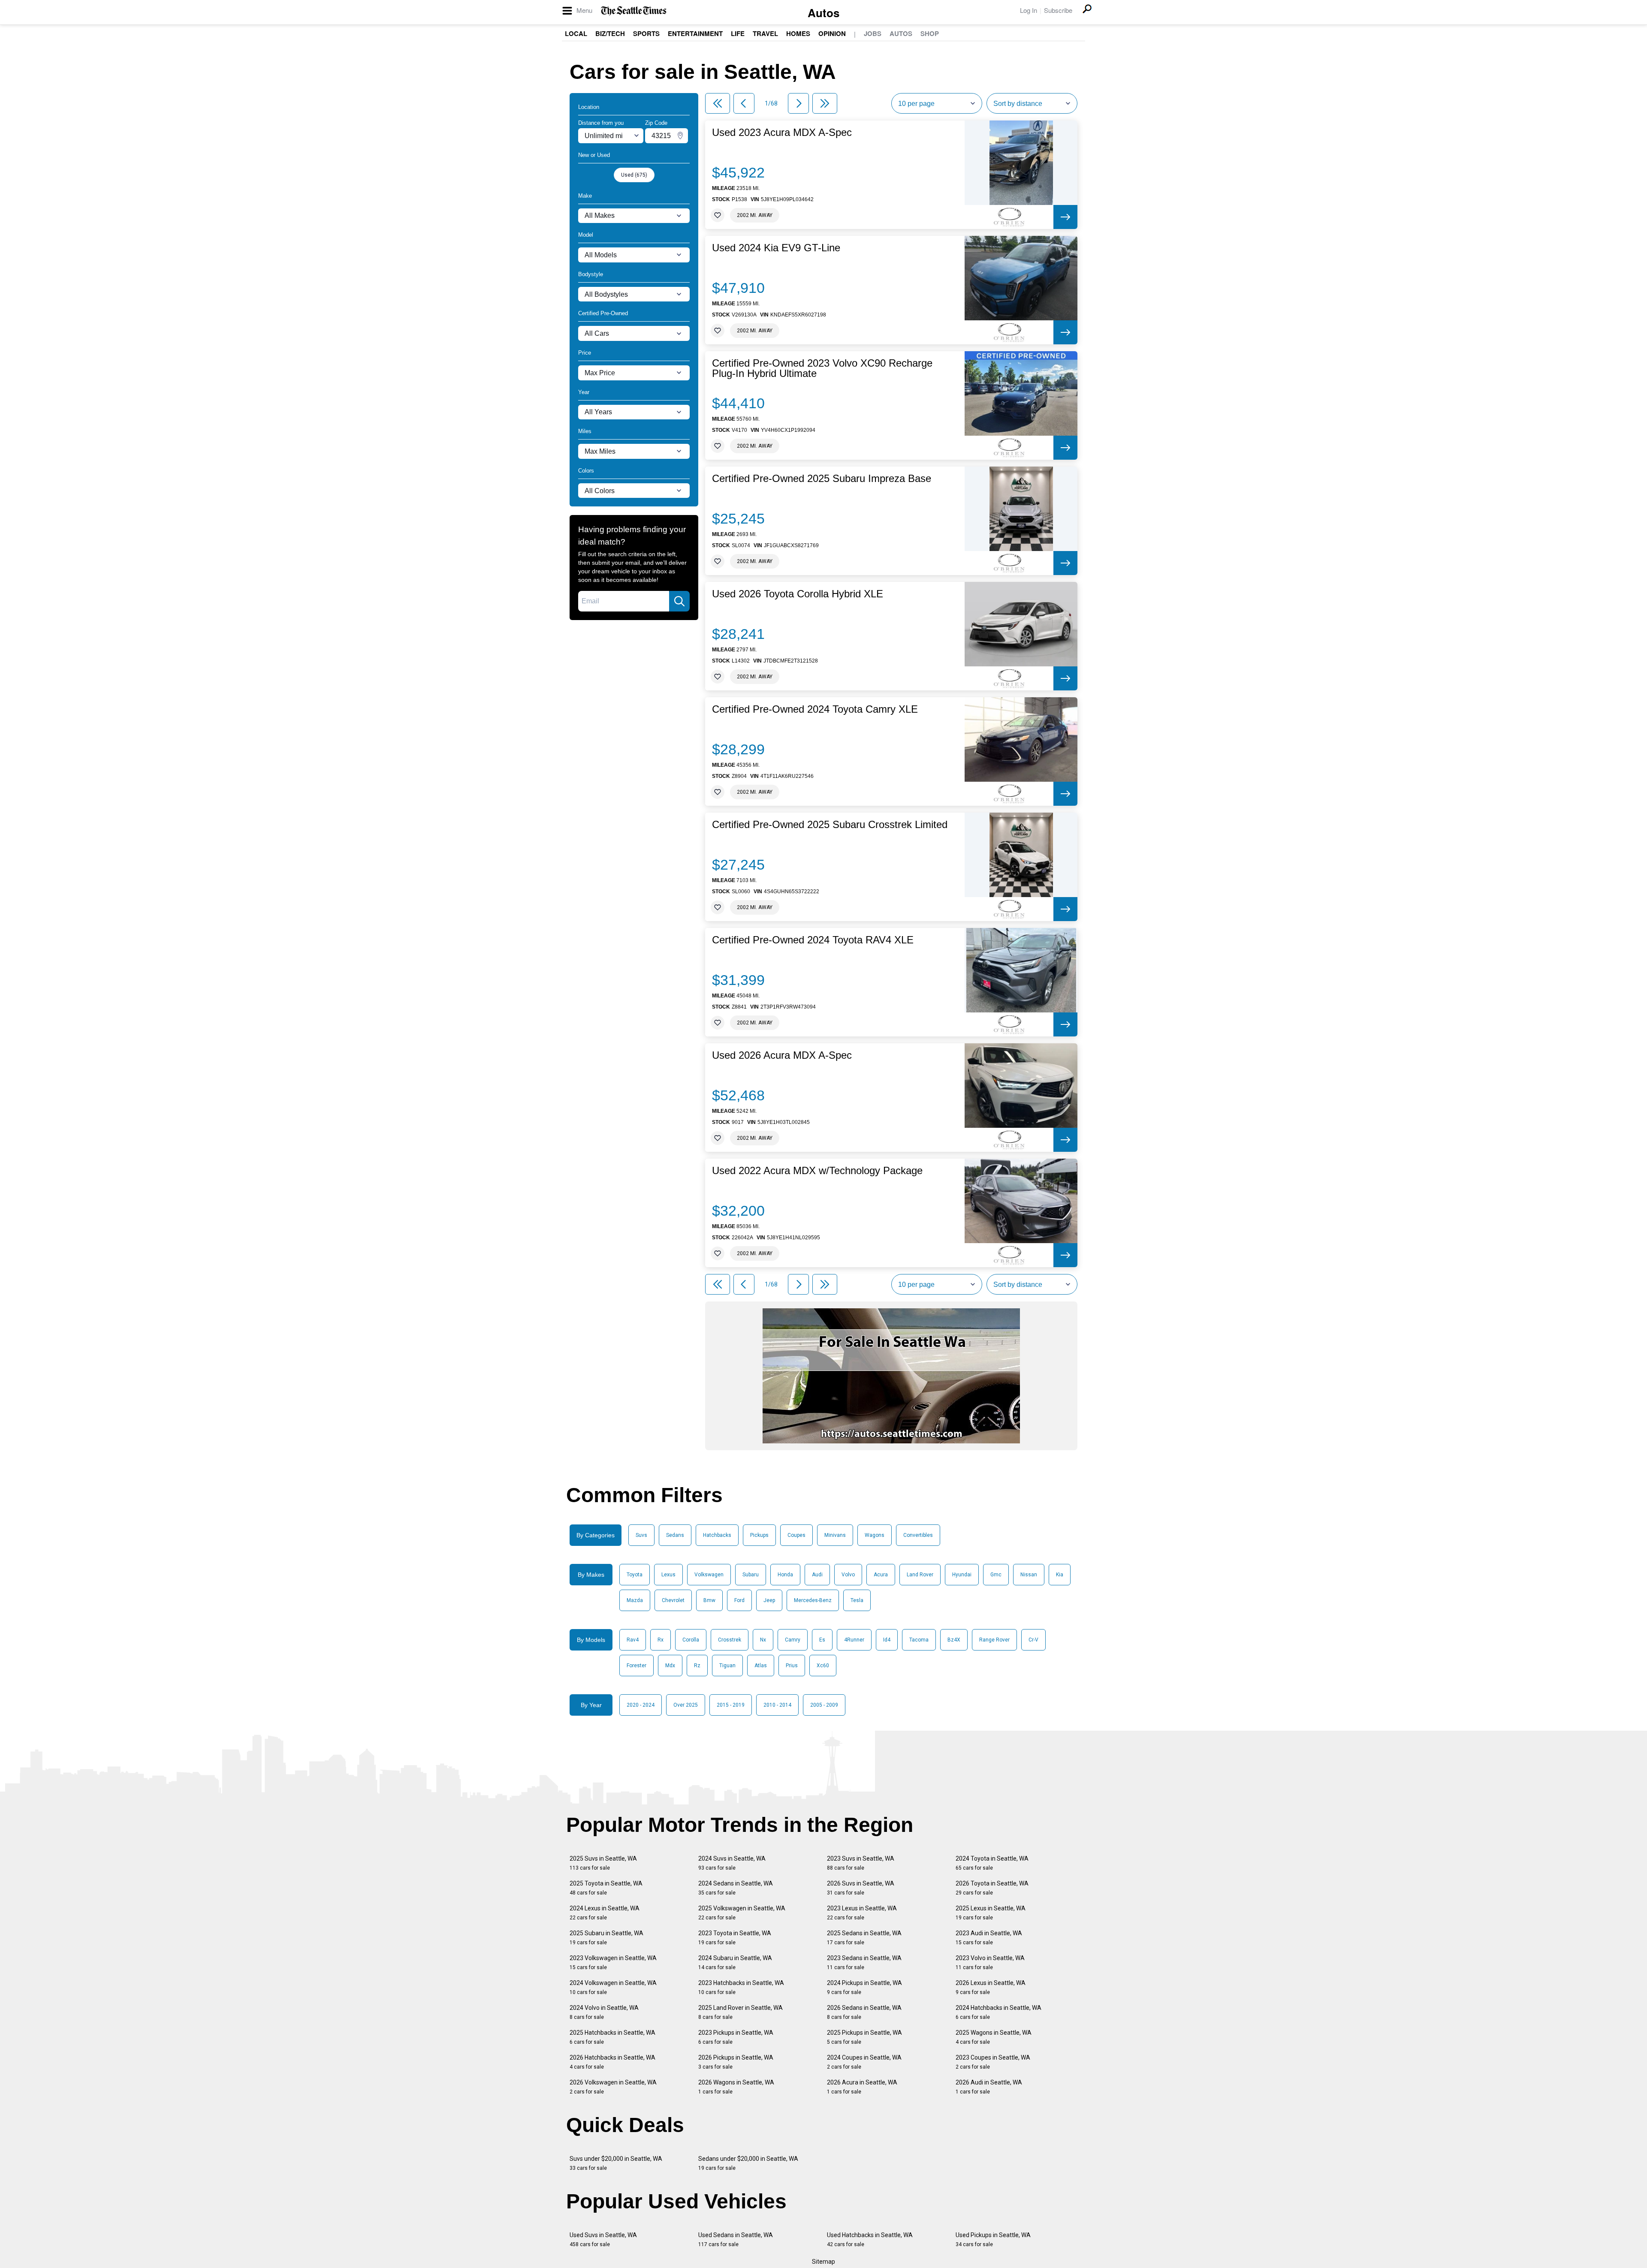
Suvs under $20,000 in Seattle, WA (616, 2163)
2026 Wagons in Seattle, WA (736, 2087)
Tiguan (727, 1666)
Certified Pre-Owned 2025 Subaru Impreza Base (822, 479)
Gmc (996, 1575)
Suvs (641, 1535)
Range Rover (994, 1640)
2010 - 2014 (777, 1705)
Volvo (848, 1575)
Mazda (635, 1600)
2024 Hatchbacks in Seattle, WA (998, 2012)
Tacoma (919, 1640)
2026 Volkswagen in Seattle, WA (613, 2087)
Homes (798, 33)
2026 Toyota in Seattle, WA (992, 1888)
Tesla (857, 1600)
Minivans (835, 1535)
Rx (661, 1640)
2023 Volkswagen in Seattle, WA (613, 1962)
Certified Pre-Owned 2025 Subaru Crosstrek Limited (830, 825)
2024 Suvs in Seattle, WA (732, 1863)
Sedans (675, 1535)
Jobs (873, 33)
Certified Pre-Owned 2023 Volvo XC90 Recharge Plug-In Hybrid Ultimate (822, 368)
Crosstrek (730, 1640)
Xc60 (823, 1666)
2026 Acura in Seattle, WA (862, 2087)
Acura (881, 1575)
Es (822, 1640)
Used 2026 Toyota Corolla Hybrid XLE (798, 594)
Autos (823, 13)
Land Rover (920, 1575)
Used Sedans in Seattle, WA (736, 2239)
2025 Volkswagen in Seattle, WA (742, 1913)
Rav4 (633, 1640)
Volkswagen (709, 1575)
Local (576, 33)
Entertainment (695, 33)
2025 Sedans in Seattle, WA (864, 1938)
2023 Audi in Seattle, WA (989, 1938)
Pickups (759, 1535)
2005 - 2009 (824, 1705)
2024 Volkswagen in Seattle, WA (613, 1987)
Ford (739, 1600)
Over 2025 (686, 1705)
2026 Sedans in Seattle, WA (864, 2012)
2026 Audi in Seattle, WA (989, 2087)
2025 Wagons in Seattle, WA (994, 2037)
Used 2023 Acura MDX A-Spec (782, 133)
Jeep (769, 1600)
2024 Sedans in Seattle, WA (736, 1888)
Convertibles (918, 1535)
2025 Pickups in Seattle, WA (864, 2037)
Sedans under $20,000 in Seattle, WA (748, 2163)
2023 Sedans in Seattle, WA (864, 1962)
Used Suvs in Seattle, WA (603, 2239)
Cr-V (1033, 1640)
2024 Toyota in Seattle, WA (992, 1863)
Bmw (709, 1600)
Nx (763, 1640)
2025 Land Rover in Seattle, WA (741, 2012)
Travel (765, 33)
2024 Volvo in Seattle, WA (604, 2012)
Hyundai (962, 1575)
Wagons (875, 1535)
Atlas (761, 1666)
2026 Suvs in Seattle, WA (861, 1888)
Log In (1029, 10)
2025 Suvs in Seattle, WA (603, 1863)
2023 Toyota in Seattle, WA (735, 1938)
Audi (817, 1575)
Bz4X (954, 1640)
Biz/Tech (610, 33)
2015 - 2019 (731, 1705)
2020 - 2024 (641, 1705)
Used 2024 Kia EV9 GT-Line (776, 248)
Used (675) (634, 175)
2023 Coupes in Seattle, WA (993, 2062)
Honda (785, 1575)
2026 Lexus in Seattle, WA (991, 1987)
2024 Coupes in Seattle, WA (864, 2062)
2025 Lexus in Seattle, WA (991, 1913)
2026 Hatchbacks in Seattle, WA (612, 2062)
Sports (646, 33)
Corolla (691, 1640)
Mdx (670, 1666)
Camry (793, 1640)
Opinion (832, 33)
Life (738, 33)
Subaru (751, 1575)
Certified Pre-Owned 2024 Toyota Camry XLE (815, 709)
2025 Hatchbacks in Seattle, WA (612, 2037)
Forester (636, 1666)
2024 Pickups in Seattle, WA (864, 1987)
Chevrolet (673, 1600)
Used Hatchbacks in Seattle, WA (870, 2239)
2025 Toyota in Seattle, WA (606, 1888)
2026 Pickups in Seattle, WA (736, 2062)
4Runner (854, 1640)
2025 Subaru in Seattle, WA (606, 1938)
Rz (697, 1666)
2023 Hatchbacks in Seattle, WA (741, 1987)
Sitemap (823, 2262)
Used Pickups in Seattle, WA (993, 2239)
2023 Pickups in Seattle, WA (736, 2037)
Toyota (635, 1575)
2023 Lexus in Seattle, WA (862, 1913)
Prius (792, 1666)
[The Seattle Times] (634, 11)
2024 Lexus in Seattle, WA (605, 1913)
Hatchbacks (717, 1535)
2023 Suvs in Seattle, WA (861, 1863)
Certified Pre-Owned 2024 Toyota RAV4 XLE (813, 940)
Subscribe (1058, 10)
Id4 (887, 1640)
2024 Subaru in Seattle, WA (735, 1962)
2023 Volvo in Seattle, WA (990, 1962)
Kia (1060, 1575)
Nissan (1029, 1575)
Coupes (796, 1535)
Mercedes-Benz (813, 1600)
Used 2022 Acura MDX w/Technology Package (817, 1171)
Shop (930, 33)
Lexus (668, 1575)
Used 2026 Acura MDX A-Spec (782, 1055)
